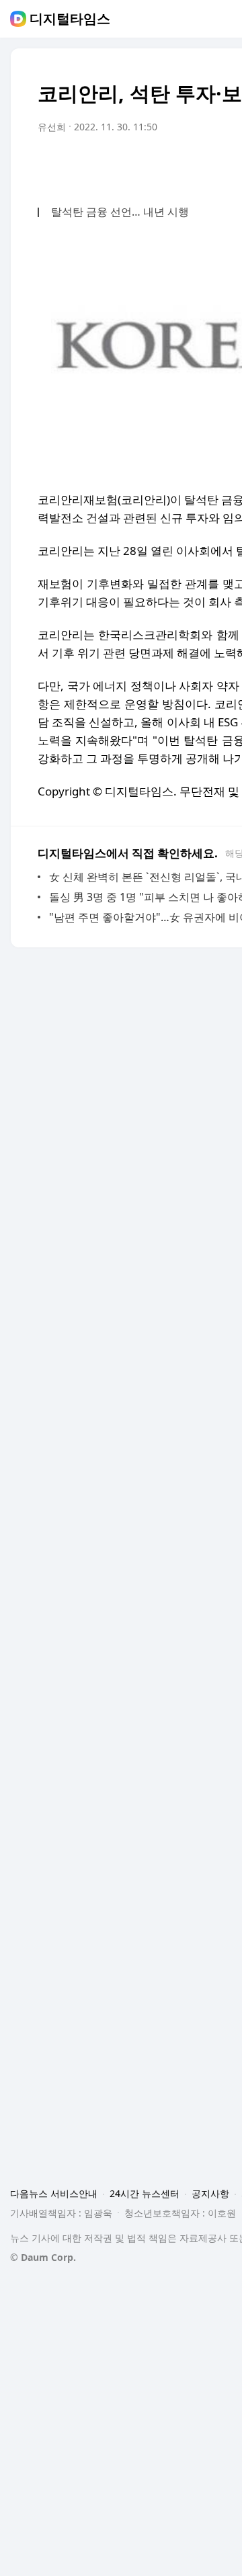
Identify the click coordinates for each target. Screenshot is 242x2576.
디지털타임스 (70, 19)
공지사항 (210, 2193)
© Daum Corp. (43, 2257)
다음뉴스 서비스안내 (54, 2193)
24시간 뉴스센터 (145, 2193)
